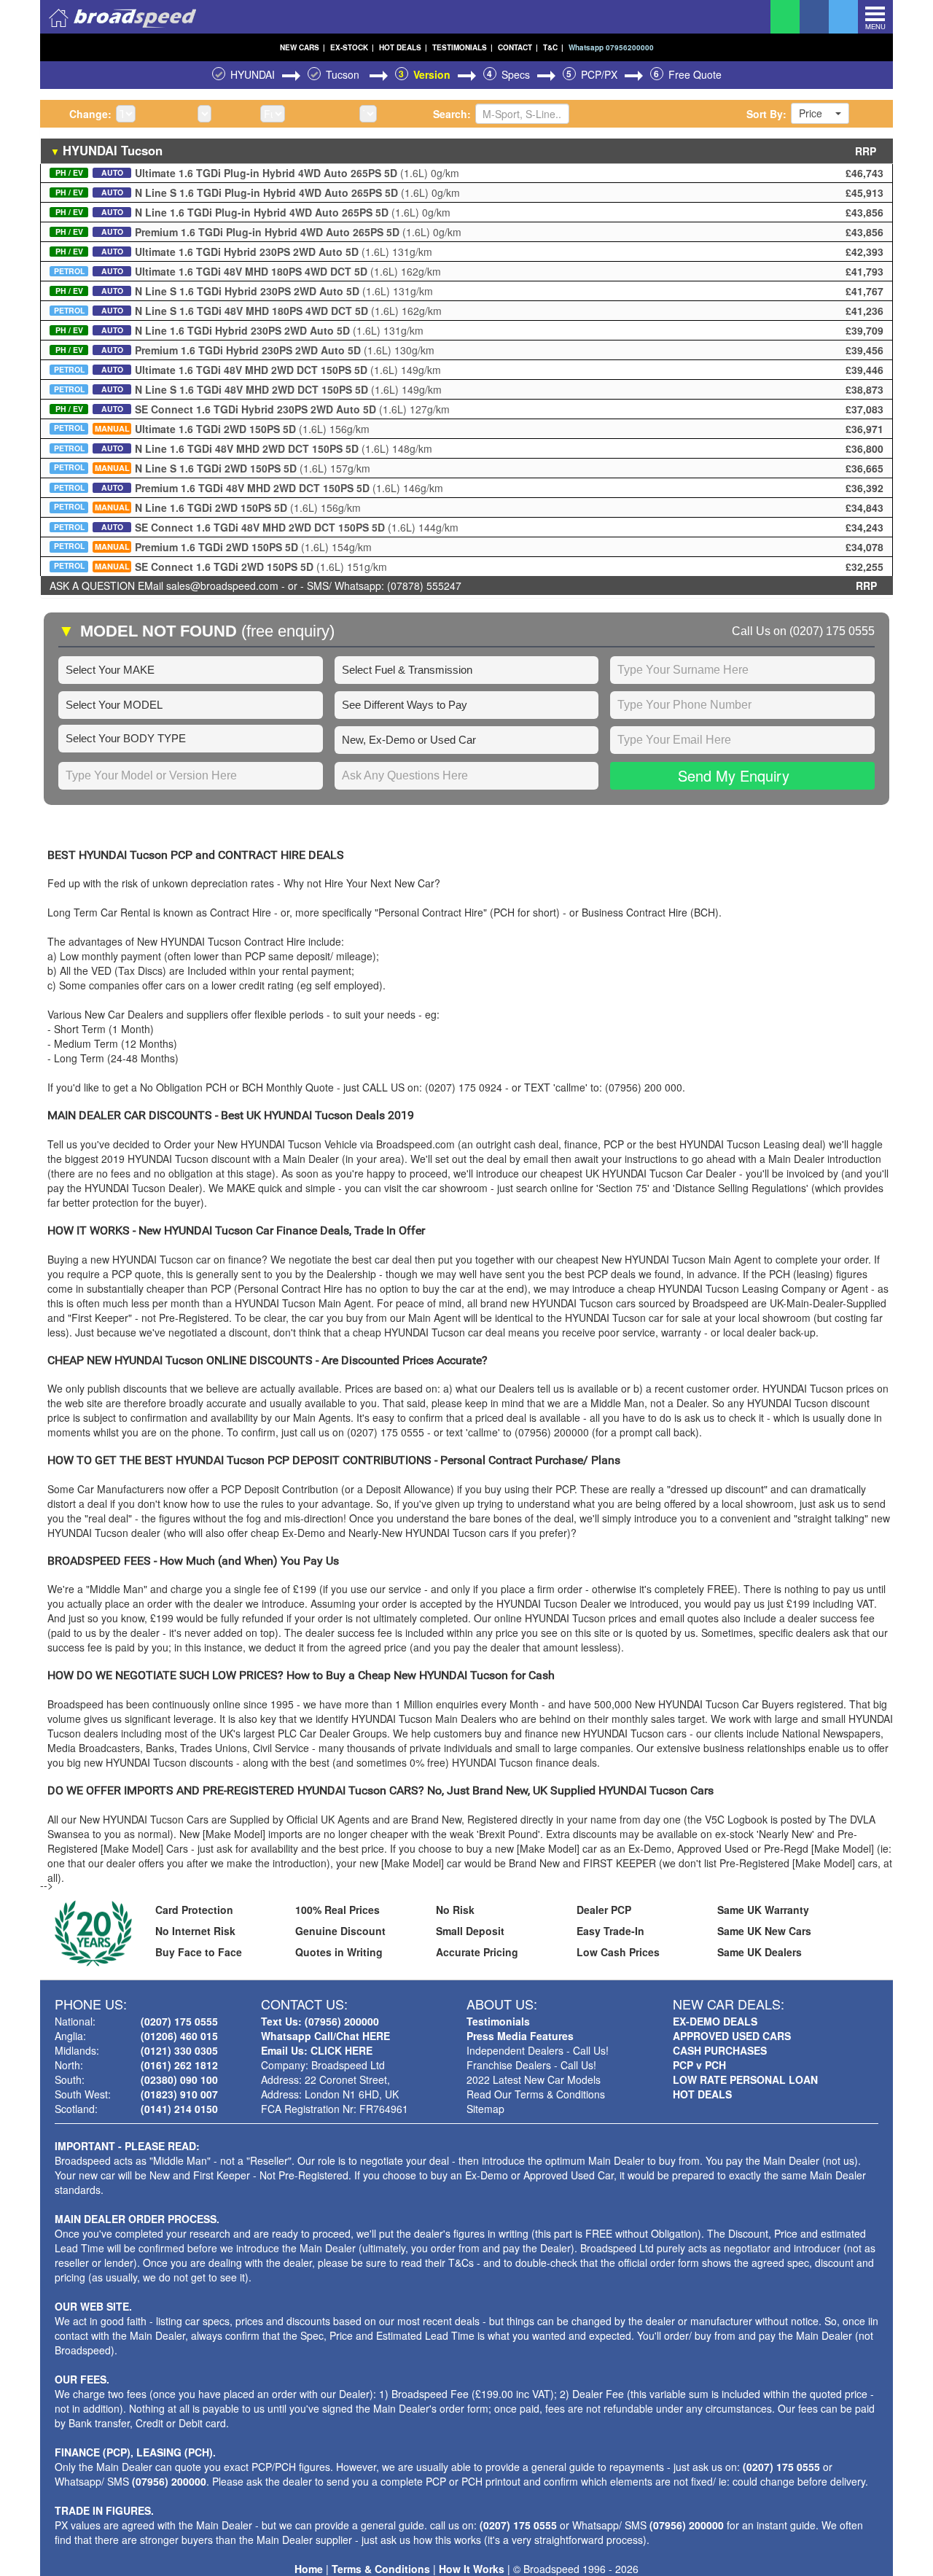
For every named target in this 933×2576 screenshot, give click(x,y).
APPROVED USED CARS (732, 2036)
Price (811, 113)
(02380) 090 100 (179, 2079)
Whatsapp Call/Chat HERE (325, 2036)
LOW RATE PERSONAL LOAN (745, 2079)
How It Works (472, 2569)
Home (309, 2569)
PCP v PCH (699, 2065)
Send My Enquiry (734, 775)
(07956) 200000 (169, 2481)
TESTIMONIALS (462, 47)
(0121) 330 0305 (179, 2050)
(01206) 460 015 (179, 2036)
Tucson (344, 74)
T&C (553, 47)
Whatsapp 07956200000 (611, 47)
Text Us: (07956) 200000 (320, 2021)
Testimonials (498, 2021)
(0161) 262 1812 (179, 2065)
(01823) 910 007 (179, 2094)
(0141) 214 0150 (179, 2109)
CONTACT (518, 47)
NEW (302, 47)
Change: (90, 114)
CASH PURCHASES (720, 2050)
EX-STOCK (352, 47)
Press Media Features (520, 2036)
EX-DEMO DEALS (715, 2021)
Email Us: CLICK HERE (317, 2050)
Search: (452, 114)
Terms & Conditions (381, 2569)
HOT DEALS (403, 47)
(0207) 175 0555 (832, 631)
